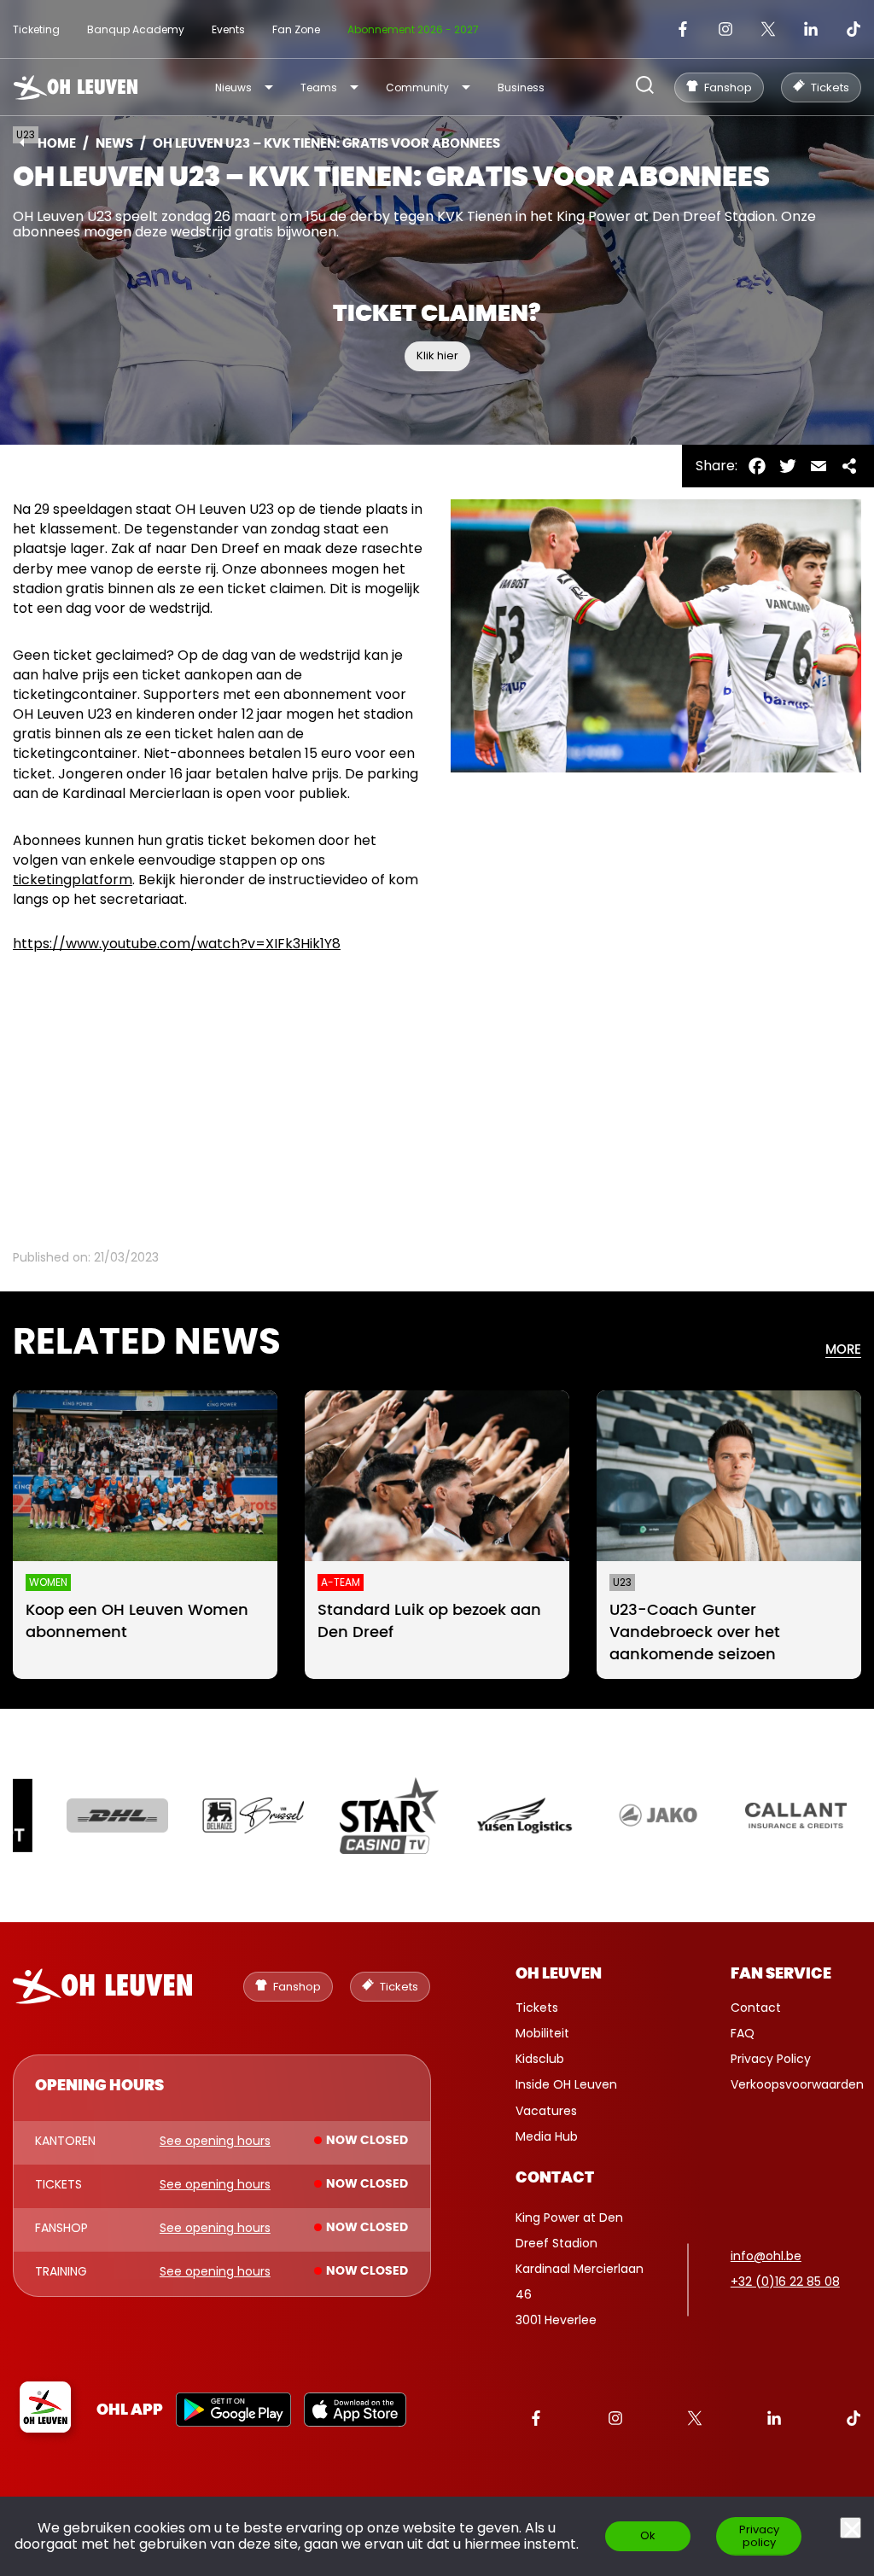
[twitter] (768, 29)
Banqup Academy (136, 29)
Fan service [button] (781, 1974)
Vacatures (546, 2111)
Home (57, 144)
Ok (648, 2535)
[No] (851, 2528)
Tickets (537, 2008)
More (843, 1350)
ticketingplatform (73, 880)
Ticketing (36, 29)
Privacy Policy (771, 2059)
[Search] (645, 87)
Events (228, 29)
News (114, 144)
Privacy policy (759, 2536)
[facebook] (683, 29)
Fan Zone (296, 29)
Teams (319, 87)
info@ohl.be (766, 2256)
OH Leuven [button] (559, 1974)
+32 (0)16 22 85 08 (785, 2282)
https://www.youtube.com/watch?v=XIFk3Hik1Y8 (177, 944)
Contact (756, 2008)
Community (417, 87)
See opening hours (215, 2142)
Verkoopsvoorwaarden (797, 2084)
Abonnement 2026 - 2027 (413, 29)
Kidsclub (540, 2059)
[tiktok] (854, 29)
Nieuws (233, 87)
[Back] (22, 143)
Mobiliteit (542, 2033)
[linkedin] (811, 29)
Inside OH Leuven (566, 2084)
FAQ (743, 2033)
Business (521, 87)
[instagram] (725, 29)
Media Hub (547, 2136)
